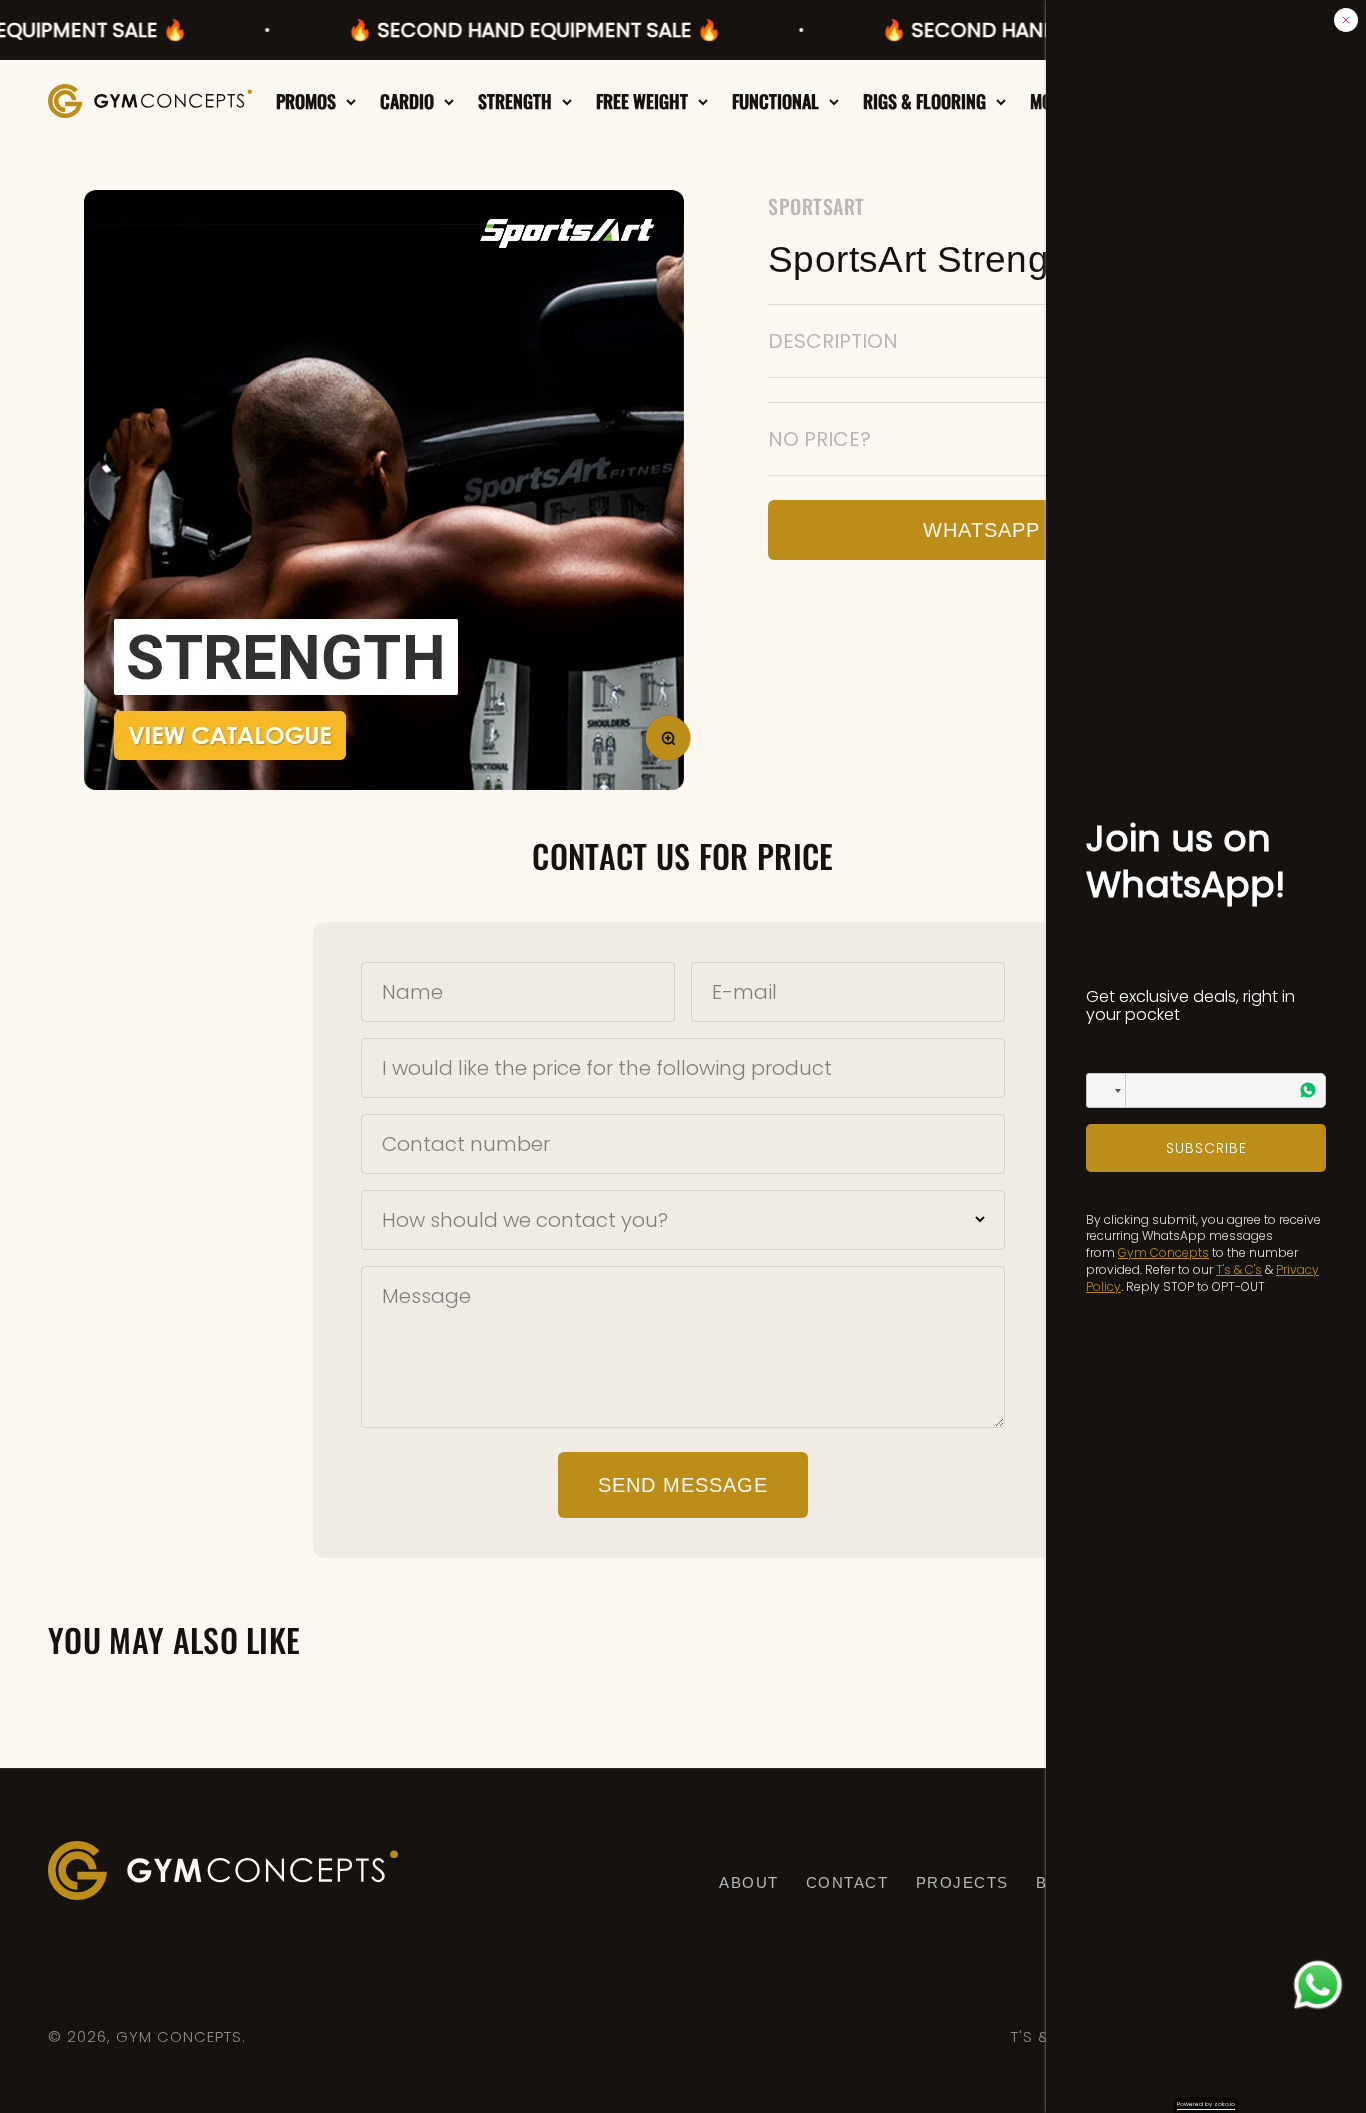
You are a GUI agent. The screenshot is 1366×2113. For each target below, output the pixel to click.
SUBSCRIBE (1206, 1148)
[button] (1106, 1090)
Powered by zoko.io (1206, 2104)
